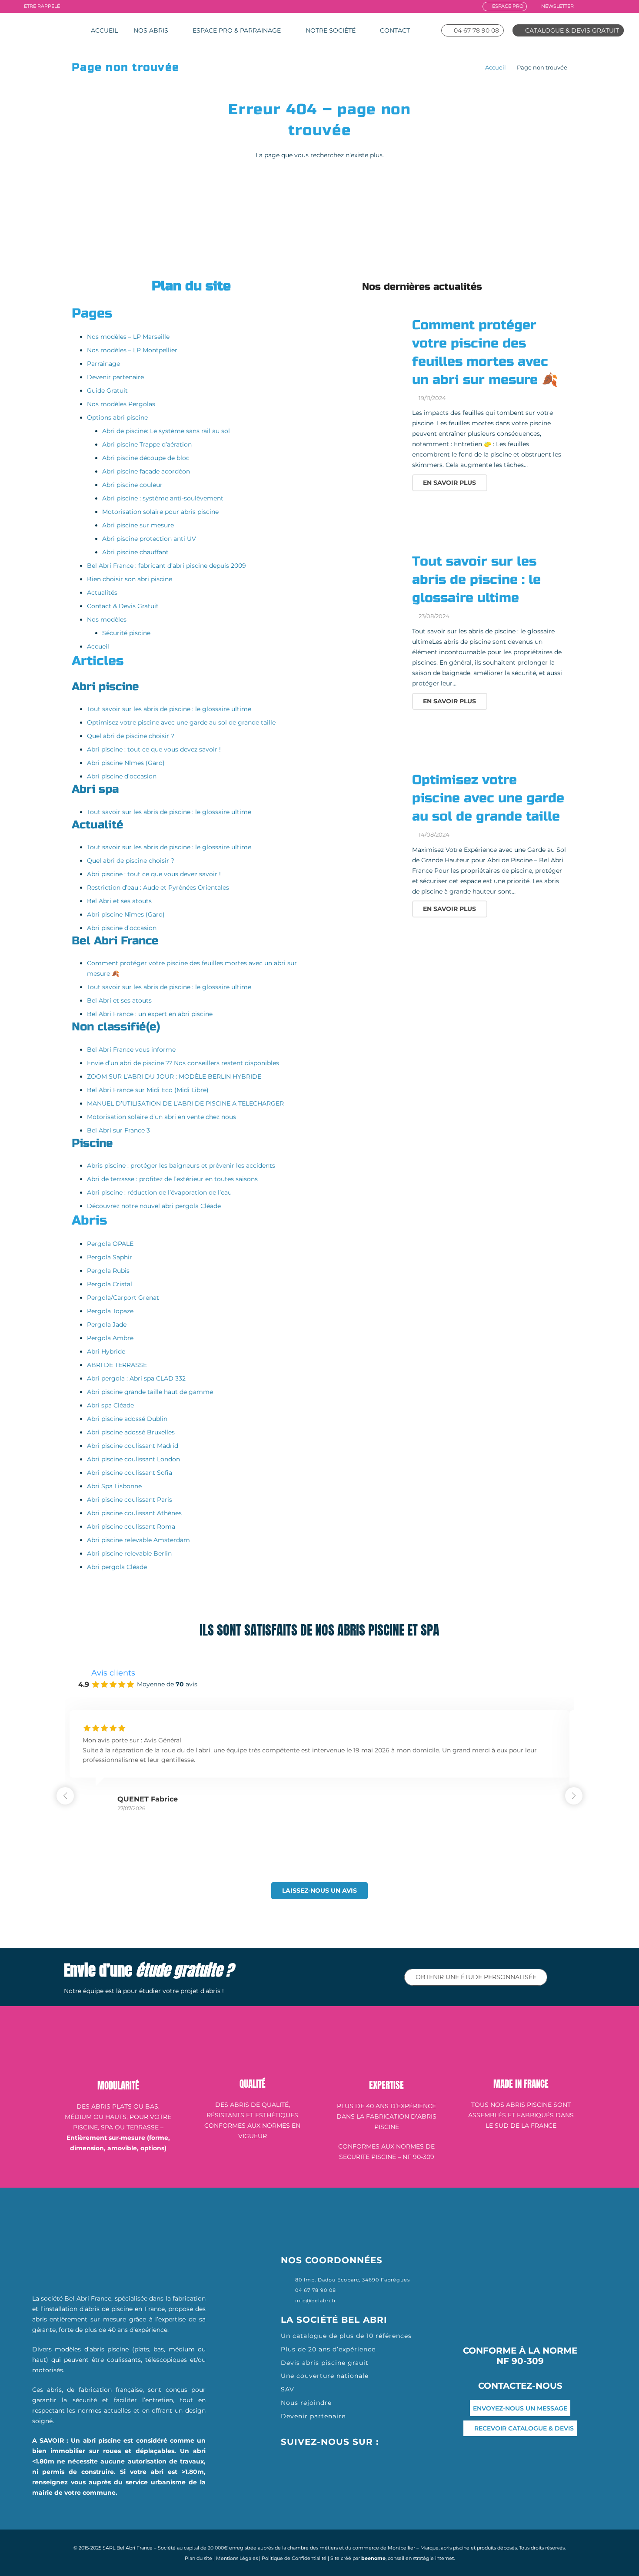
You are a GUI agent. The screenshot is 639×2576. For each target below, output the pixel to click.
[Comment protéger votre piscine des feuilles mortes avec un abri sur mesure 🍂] (364, 352)
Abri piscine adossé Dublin (127, 1419)
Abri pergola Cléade (117, 1567)
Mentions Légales (237, 2558)
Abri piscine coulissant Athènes (134, 1513)
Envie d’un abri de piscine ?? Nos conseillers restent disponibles (183, 1063)
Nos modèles (107, 619)
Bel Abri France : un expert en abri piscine (150, 1014)
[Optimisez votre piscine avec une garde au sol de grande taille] (364, 806)
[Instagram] (597, 6)
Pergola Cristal (110, 1284)
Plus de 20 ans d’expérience (328, 2349)
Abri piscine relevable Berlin (129, 1553)
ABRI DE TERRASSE (117, 1365)
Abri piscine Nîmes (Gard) (126, 763)
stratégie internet (433, 2558)
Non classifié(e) (116, 1027)
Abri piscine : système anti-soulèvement (163, 498)
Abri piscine (105, 687)
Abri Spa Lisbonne (114, 1486)
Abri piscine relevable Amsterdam (138, 1540)
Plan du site (198, 2558)
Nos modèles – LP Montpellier (132, 350)
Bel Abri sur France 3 (118, 1130)
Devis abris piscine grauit (325, 2363)
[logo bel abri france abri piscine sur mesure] (42, 30)
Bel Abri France (115, 941)
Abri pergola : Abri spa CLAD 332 (136, 1378)
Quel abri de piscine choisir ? (131, 736)
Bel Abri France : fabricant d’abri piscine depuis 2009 (166, 566)
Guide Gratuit (107, 391)
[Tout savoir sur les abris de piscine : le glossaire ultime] (364, 588)
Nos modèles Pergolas (121, 404)
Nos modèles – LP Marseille (128, 337)
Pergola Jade (107, 1324)
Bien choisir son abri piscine (130, 579)
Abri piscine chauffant (135, 552)
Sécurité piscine (126, 633)
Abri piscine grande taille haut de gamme (150, 1392)
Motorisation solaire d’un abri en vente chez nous (161, 1117)
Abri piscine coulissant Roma (131, 1526)
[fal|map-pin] (288, 2280)
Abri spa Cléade (110, 1405)
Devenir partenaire (115, 377)
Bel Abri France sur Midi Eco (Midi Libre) (148, 1090)
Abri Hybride (106, 1351)
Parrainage (103, 364)
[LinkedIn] (609, 6)
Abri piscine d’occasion (122, 776)
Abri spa (95, 789)
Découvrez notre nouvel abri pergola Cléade (154, 1206)
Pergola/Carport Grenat (123, 1298)
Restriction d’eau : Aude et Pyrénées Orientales (158, 887)
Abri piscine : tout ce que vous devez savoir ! (154, 749)
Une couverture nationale (325, 2376)
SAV (288, 2389)
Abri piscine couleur (132, 485)
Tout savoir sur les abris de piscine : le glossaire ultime (169, 709)
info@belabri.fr (316, 2301)
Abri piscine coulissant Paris (130, 1500)
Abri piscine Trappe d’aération (147, 444)
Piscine (92, 1143)
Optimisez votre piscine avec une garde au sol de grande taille (181, 722)
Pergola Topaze (110, 1311)
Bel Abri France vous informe (131, 1050)
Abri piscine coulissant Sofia (130, 1473)
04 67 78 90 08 (316, 2290)
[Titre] (621, 6)
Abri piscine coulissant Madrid (133, 1446)
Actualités (102, 593)
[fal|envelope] (288, 2301)
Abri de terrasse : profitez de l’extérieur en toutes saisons (172, 1179)
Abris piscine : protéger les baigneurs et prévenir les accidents (181, 1165)
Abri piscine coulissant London (133, 1459)
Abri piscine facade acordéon (146, 471)
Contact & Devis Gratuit (123, 606)
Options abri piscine (117, 417)
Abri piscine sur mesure (138, 525)
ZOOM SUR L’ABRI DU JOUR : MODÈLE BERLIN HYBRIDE (174, 1076)
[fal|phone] (288, 2290)
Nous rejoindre (307, 2403)
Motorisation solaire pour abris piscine (160, 512)
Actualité (98, 825)
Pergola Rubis (108, 1271)
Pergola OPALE (110, 1244)
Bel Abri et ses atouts (119, 901)
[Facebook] (585, 6)
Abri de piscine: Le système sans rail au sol (166, 431)
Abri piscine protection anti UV (149, 539)
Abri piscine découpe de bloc (146, 458)
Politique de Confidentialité (294, 2558)
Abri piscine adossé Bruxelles (131, 1432)
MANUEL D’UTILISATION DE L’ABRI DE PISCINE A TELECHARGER (185, 1103)
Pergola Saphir (110, 1257)
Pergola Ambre (110, 1338)
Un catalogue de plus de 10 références (346, 2336)
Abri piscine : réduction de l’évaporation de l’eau (159, 1192)
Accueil (496, 68)
